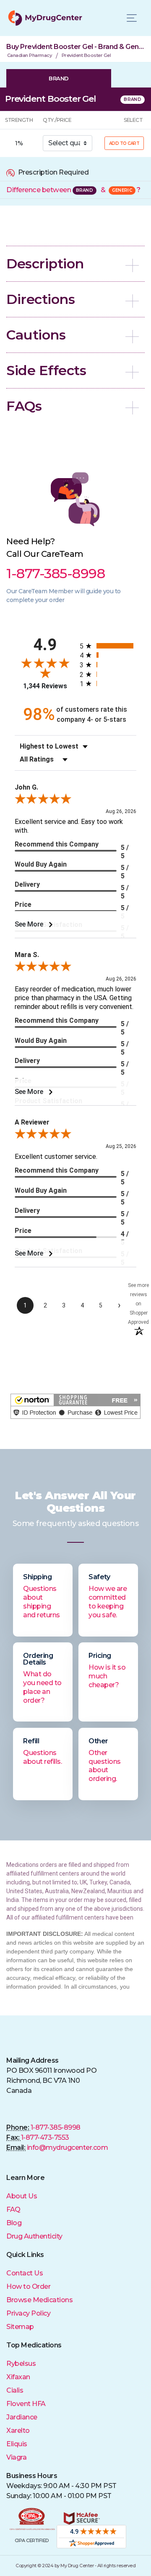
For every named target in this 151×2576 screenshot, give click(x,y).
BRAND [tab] (59, 78)
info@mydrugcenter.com (68, 2148)
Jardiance (22, 2417)
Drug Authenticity (34, 2236)
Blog (14, 2223)
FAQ (13, 2209)
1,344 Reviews (45, 686)
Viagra (16, 2457)
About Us (22, 2196)
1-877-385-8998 (56, 2127)
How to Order (28, 2286)
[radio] (108, 646)
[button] (75, 264)
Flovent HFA (26, 2404)
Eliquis (17, 2444)
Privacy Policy (28, 2313)
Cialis (15, 2390)
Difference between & (73, 190)
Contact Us (25, 2273)
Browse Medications (39, 2300)
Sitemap (20, 2327)
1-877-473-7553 (45, 2137)
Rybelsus (21, 2364)
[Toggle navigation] (132, 18)
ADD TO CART (124, 143)
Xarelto (18, 2431)
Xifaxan (18, 2377)
